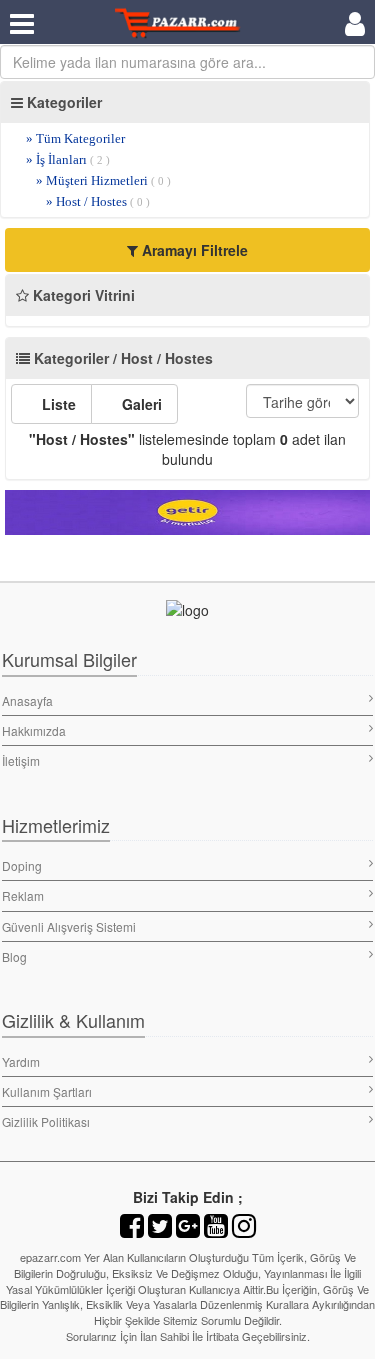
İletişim (21, 760)
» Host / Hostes (98, 201)
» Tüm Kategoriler (75, 138)
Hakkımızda (34, 730)
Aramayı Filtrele (193, 250)
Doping (22, 865)
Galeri (140, 404)
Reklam (23, 895)
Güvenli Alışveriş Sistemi (69, 926)
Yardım (21, 1061)
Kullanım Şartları (47, 1091)
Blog (14, 956)
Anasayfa (27, 700)
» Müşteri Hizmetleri (103, 180)
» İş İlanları (68, 159)
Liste (57, 404)
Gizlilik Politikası (46, 1121)
